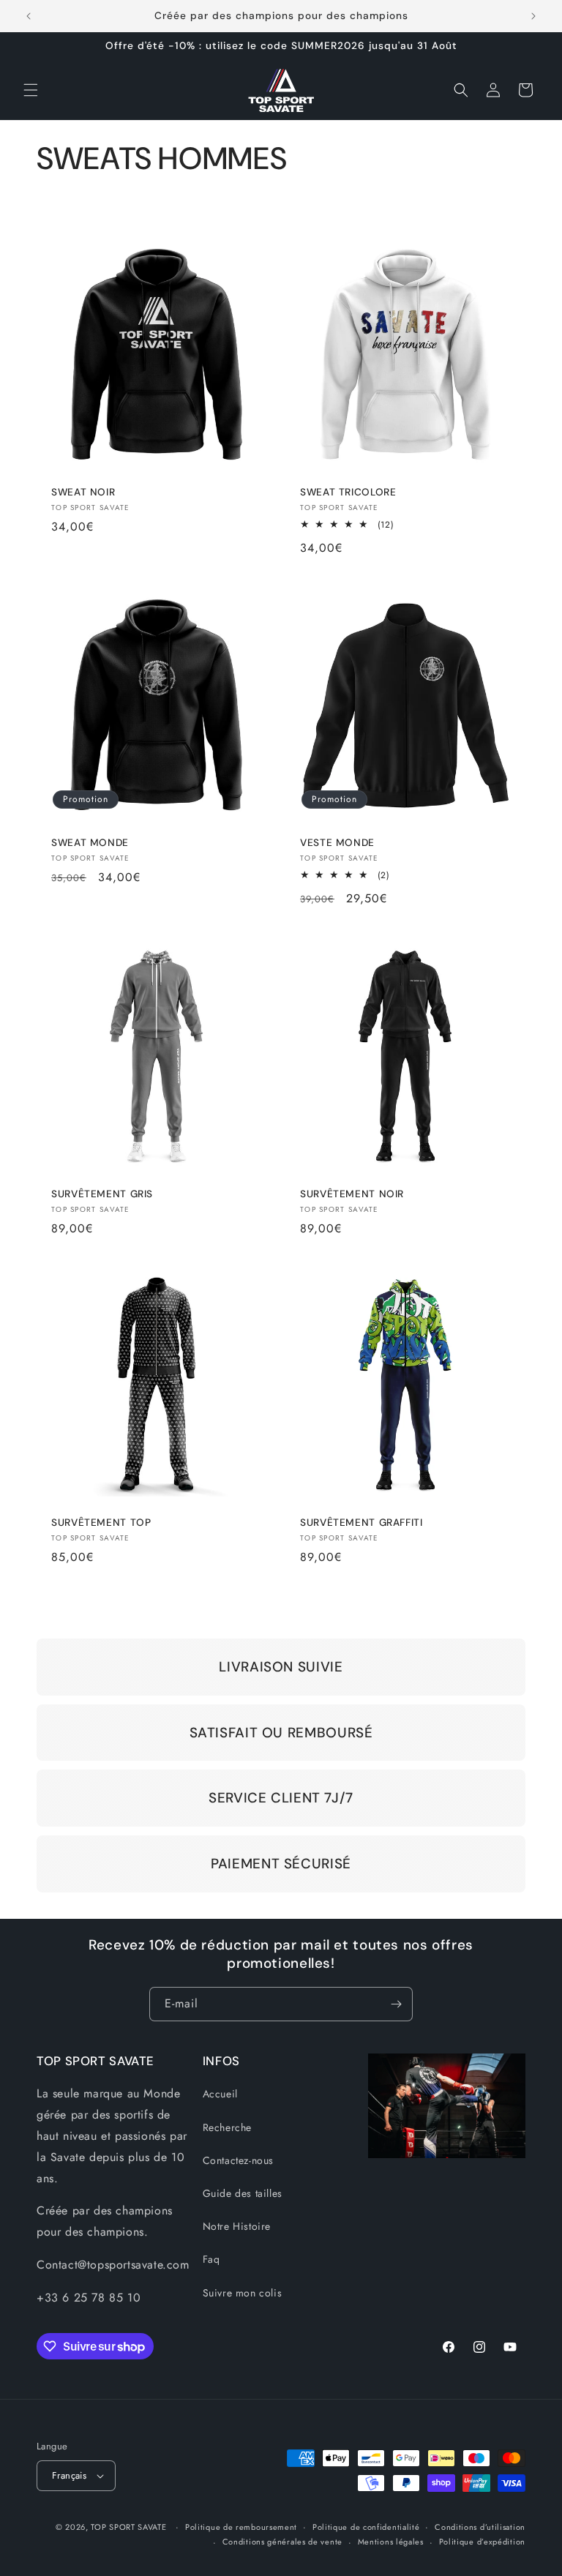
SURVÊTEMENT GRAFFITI (361, 1523)
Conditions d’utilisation (480, 2527)
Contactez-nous (238, 2160)
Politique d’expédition (482, 2542)
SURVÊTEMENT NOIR (352, 1194)
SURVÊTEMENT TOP (101, 1523)
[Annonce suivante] (533, 16)
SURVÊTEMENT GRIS (102, 1194)
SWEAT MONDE (90, 843)
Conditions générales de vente (282, 2542)
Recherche (227, 2127)
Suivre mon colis (243, 2293)
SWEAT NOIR (83, 492)
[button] (31, 90)
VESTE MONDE (337, 843)
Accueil (220, 2094)
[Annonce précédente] (29, 16)
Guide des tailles (243, 2193)
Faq (211, 2259)
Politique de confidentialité (366, 2527)
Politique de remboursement (241, 2527)
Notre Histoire (237, 2226)
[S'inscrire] (396, 2004)
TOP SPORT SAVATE (128, 2527)
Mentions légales (391, 2542)
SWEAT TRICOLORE (348, 492)
